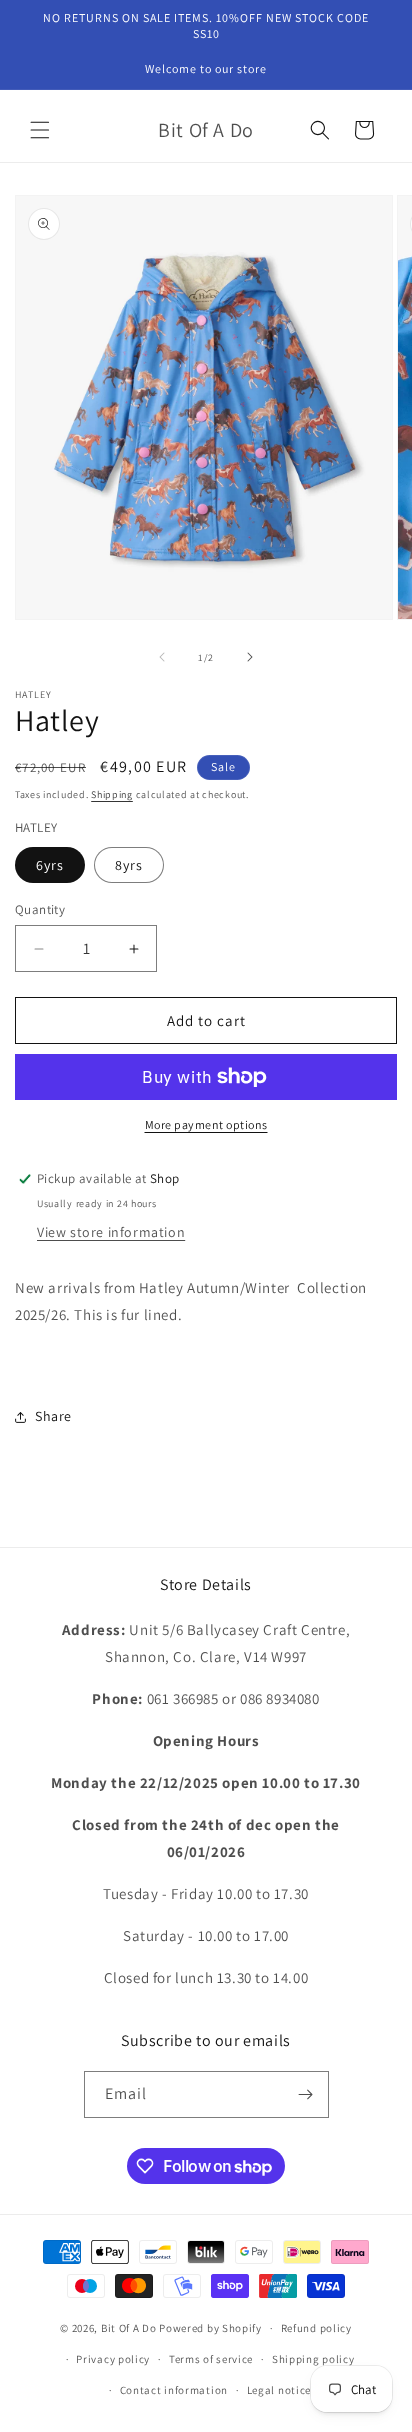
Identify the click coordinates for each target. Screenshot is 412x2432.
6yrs (50, 865)
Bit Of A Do (129, 2328)
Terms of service (211, 2359)
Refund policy (316, 2328)
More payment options (206, 1124)
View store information (111, 1232)
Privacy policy (113, 2359)
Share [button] (53, 1416)
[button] (40, 130)
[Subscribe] (306, 2094)
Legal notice (279, 2390)
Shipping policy (313, 2359)
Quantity (40, 909)
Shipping (112, 794)
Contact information (174, 2390)
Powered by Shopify (210, 2328)
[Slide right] (250, 657)
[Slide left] (162, 657)
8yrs (129, 865)
